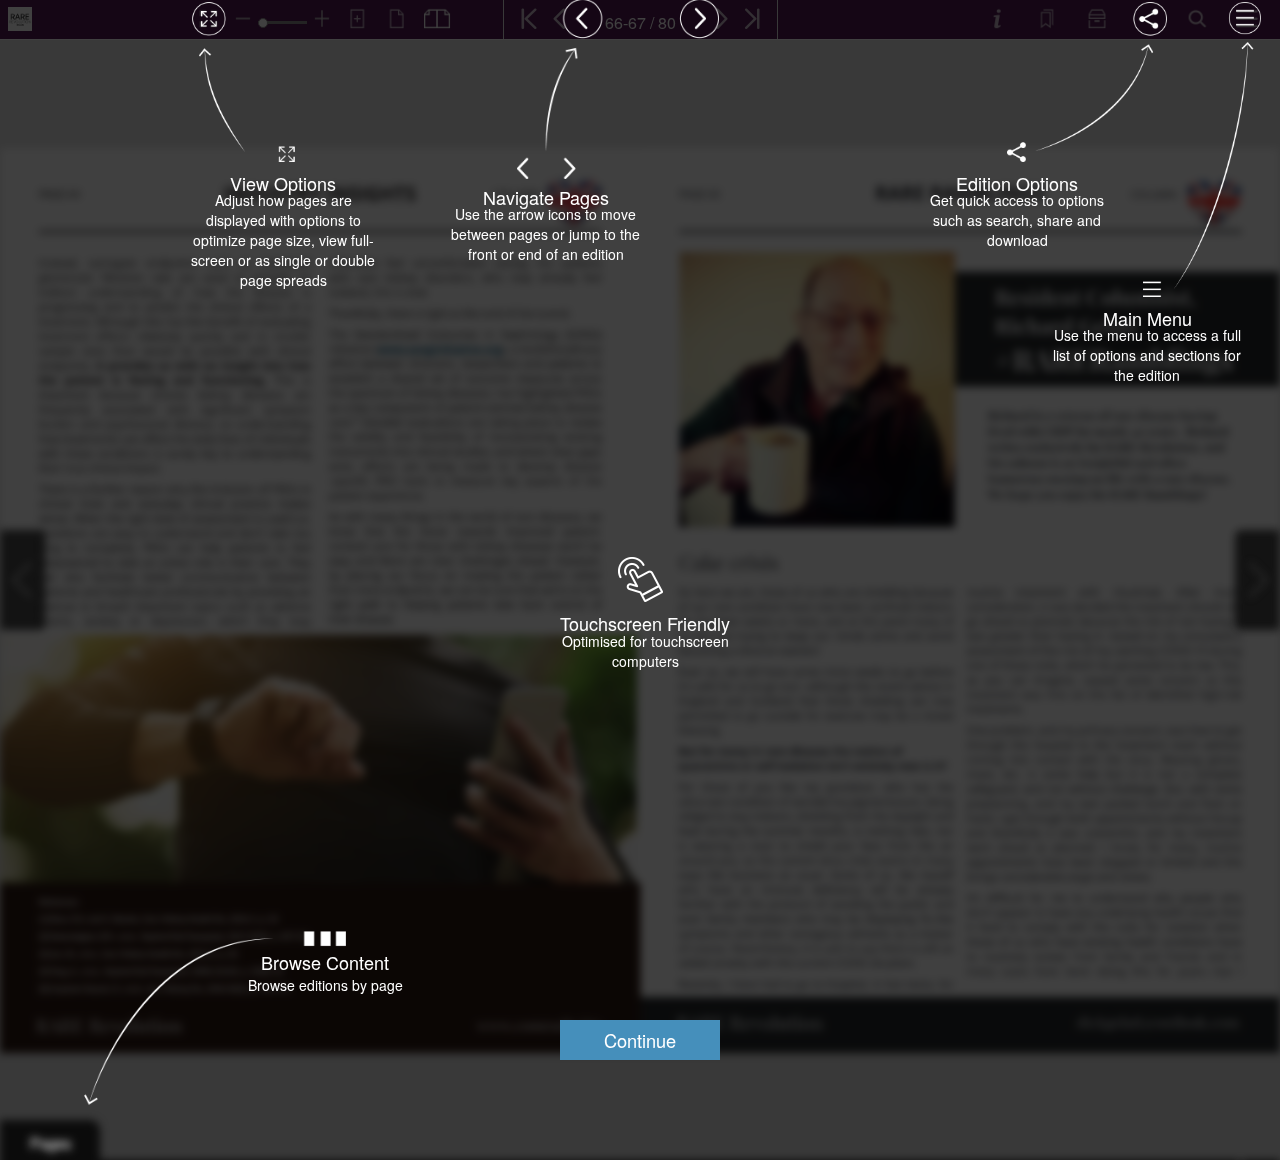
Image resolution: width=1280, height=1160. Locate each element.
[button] (640, 1040)
